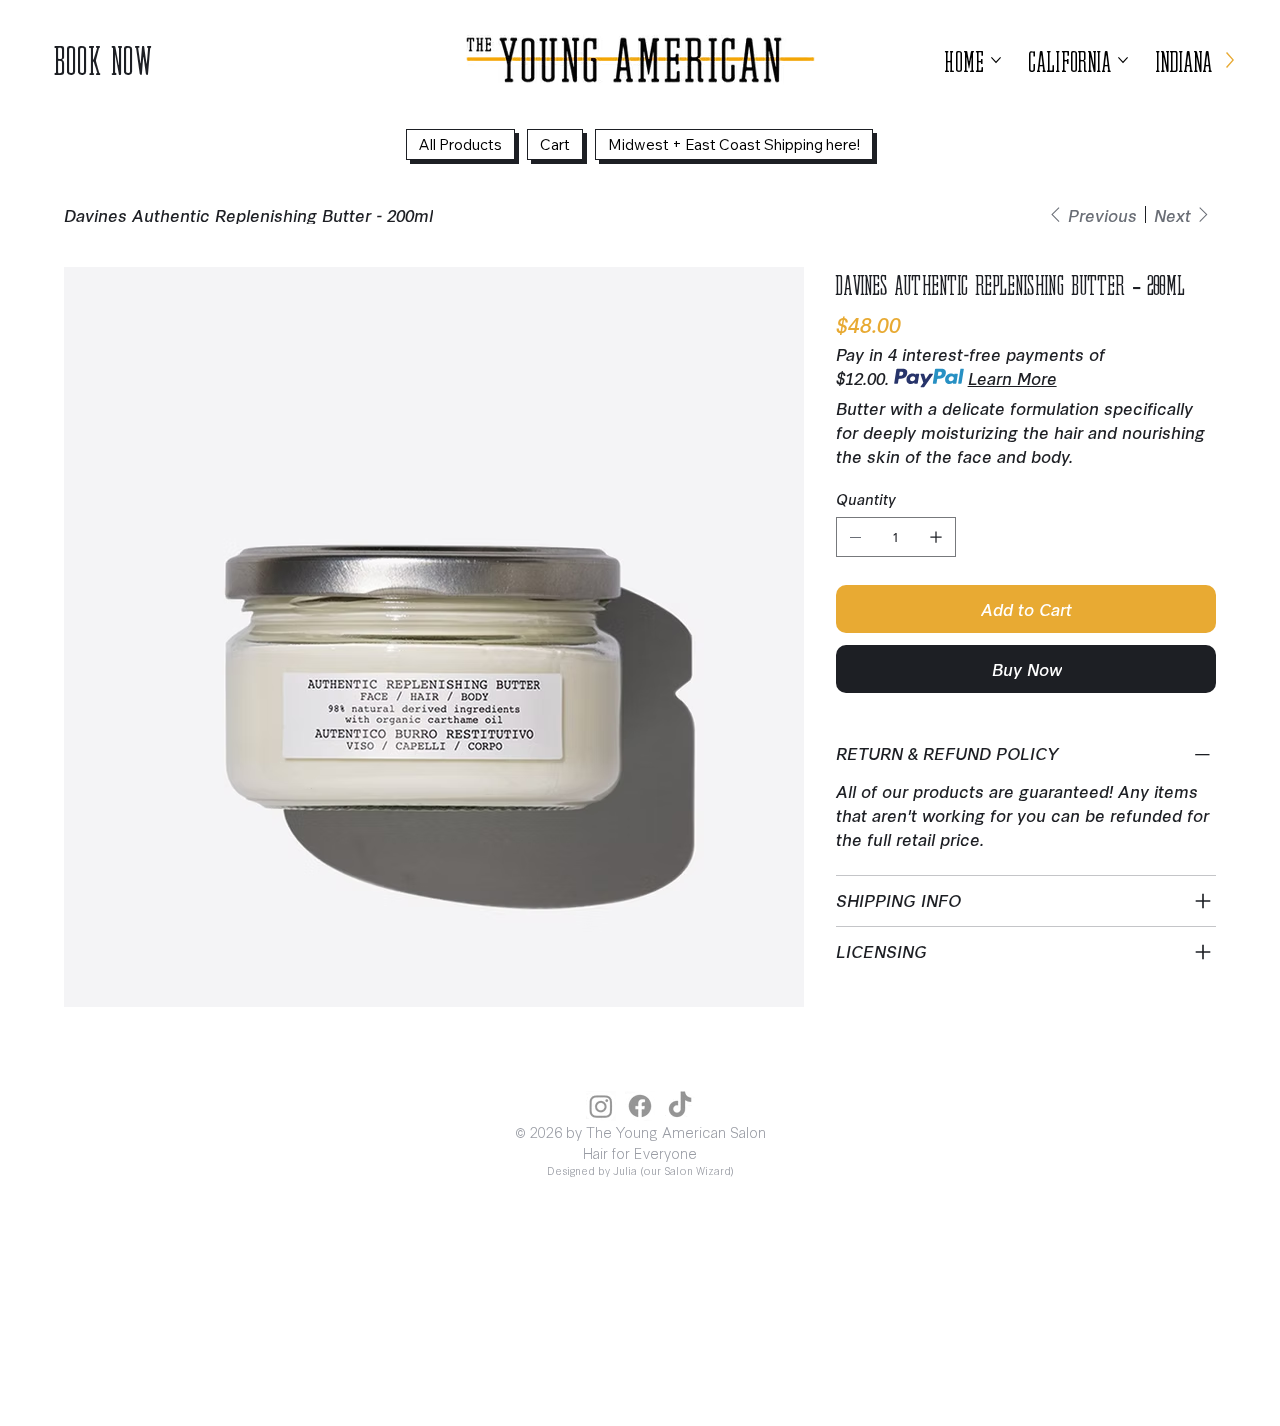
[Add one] (936, 537)
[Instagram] (601, 1106)
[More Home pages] (996, 60)
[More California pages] (1123, 60)
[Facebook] (640, 1106)
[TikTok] (680, 1106)
